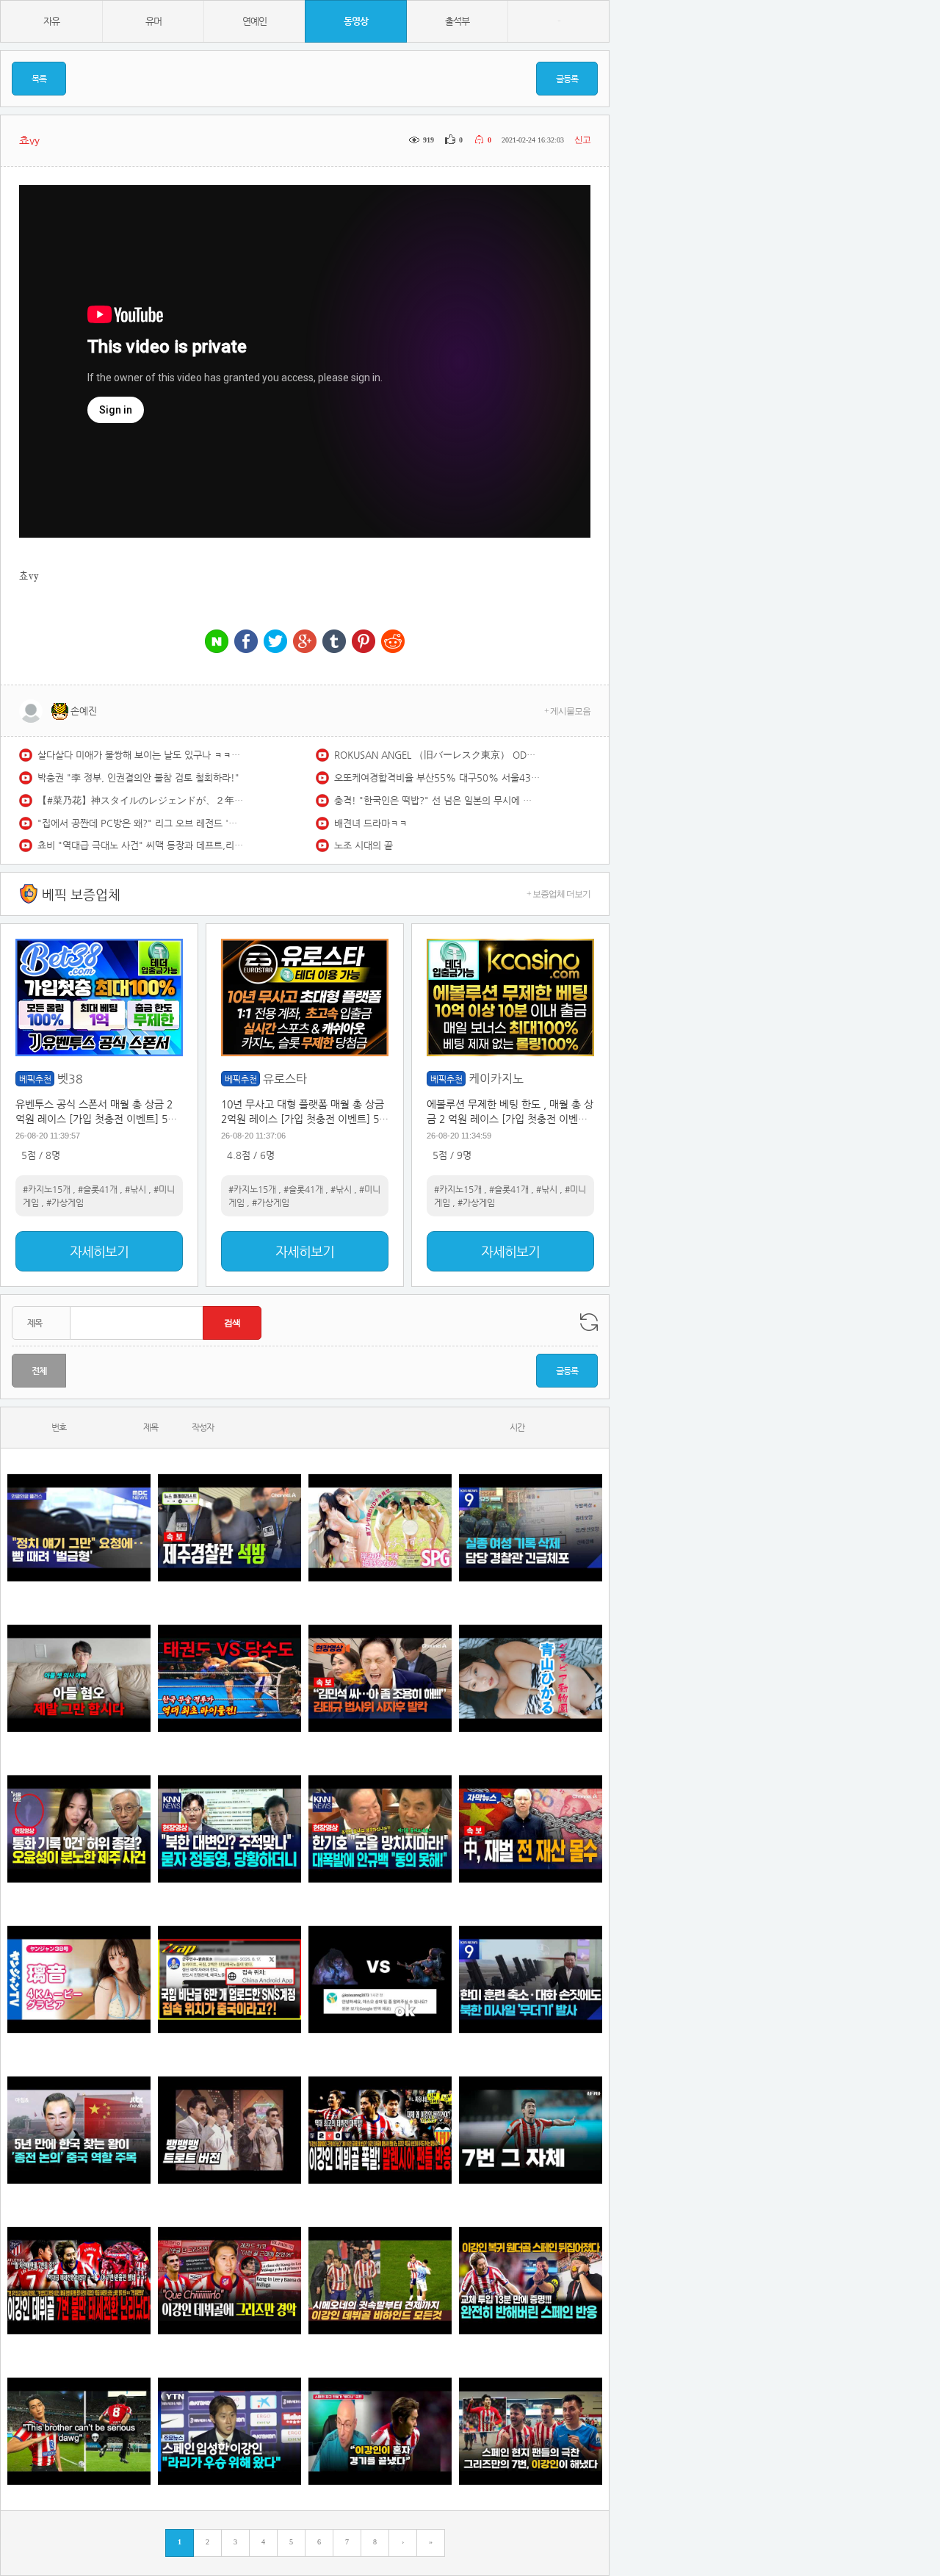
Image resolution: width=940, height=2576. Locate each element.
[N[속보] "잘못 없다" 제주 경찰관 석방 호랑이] (229, 1527)
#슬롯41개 (98, 1189)
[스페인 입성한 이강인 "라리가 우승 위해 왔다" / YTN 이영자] (229, 2431)
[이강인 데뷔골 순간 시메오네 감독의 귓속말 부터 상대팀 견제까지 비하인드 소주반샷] (380, 2280)
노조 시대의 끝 (364, 845)
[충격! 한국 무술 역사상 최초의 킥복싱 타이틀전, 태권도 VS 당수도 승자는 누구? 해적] (229, 1678)
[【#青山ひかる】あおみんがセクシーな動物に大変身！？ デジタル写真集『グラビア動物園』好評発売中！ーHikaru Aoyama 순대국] (531, 1678)
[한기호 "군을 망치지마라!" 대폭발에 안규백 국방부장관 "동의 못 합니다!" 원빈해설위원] (380, 1829)
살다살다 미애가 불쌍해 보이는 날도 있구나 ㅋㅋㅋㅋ (140, 755)
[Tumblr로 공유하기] (334, 642)
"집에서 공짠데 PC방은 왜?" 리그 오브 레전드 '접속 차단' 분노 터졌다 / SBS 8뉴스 (140, 823)
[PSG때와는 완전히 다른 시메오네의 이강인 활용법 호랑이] (531, 2130)
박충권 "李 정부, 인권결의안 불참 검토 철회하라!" (138, 778)
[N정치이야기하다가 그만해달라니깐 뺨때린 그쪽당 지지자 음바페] (79, 1527)
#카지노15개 (47, 1189)
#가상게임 (65, 1202)
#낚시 (135, 1189)
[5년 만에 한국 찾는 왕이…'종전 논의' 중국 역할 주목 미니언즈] (79, 2130)
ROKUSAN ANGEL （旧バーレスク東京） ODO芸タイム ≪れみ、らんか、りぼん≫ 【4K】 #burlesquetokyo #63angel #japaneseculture (437, 755)
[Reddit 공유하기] (393, 642)
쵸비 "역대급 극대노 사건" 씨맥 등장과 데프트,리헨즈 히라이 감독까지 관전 (140, 845)
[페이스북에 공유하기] (246, 642)
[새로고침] (589, 1322)
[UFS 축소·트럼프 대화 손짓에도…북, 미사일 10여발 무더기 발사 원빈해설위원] (531, 1979)
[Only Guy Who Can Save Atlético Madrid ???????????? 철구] (79, 2431)
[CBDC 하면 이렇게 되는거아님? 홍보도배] (531, 1829)
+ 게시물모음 (567, 711)
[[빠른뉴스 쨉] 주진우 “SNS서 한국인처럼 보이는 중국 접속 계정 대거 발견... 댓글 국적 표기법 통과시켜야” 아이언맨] (229, 1979)
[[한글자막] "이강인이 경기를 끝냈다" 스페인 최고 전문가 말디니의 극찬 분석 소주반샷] (380, 2431)
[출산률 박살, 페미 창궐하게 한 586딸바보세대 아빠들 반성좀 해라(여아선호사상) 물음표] (79, 1678)
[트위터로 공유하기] (275, 642)
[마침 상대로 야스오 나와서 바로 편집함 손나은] (380, 1979)
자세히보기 (99, 1251)
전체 (39, 1371)
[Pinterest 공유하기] (364, 642)
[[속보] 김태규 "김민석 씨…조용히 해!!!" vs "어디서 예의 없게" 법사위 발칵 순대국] (380, 1678)
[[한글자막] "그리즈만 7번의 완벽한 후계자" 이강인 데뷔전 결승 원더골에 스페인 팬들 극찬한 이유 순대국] (531, 2431)
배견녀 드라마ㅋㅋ (371, 823)
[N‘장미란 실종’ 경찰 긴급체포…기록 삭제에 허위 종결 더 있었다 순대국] (531, 1527)
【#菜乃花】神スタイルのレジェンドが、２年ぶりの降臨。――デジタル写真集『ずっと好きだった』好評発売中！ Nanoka (140, 800)
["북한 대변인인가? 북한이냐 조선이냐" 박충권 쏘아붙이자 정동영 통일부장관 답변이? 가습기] (229, 1829)
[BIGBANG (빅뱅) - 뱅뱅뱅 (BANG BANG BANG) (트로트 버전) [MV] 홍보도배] (229, 2130)
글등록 (567, 79)
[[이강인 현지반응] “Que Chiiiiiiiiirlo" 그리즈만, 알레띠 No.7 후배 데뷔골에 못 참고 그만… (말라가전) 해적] (229, 2280)
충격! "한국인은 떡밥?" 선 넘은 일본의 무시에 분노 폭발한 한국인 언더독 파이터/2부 (437, 800)
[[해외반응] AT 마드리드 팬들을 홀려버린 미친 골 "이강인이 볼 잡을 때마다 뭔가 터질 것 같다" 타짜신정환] (531, 2280)
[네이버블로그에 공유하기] (217, 642)
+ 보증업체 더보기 (558, 894)
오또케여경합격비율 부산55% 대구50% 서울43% (437, 778)
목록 (39, 79)
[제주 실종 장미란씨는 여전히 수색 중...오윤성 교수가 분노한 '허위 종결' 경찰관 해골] (79, 1829)
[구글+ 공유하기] (305, 642)
